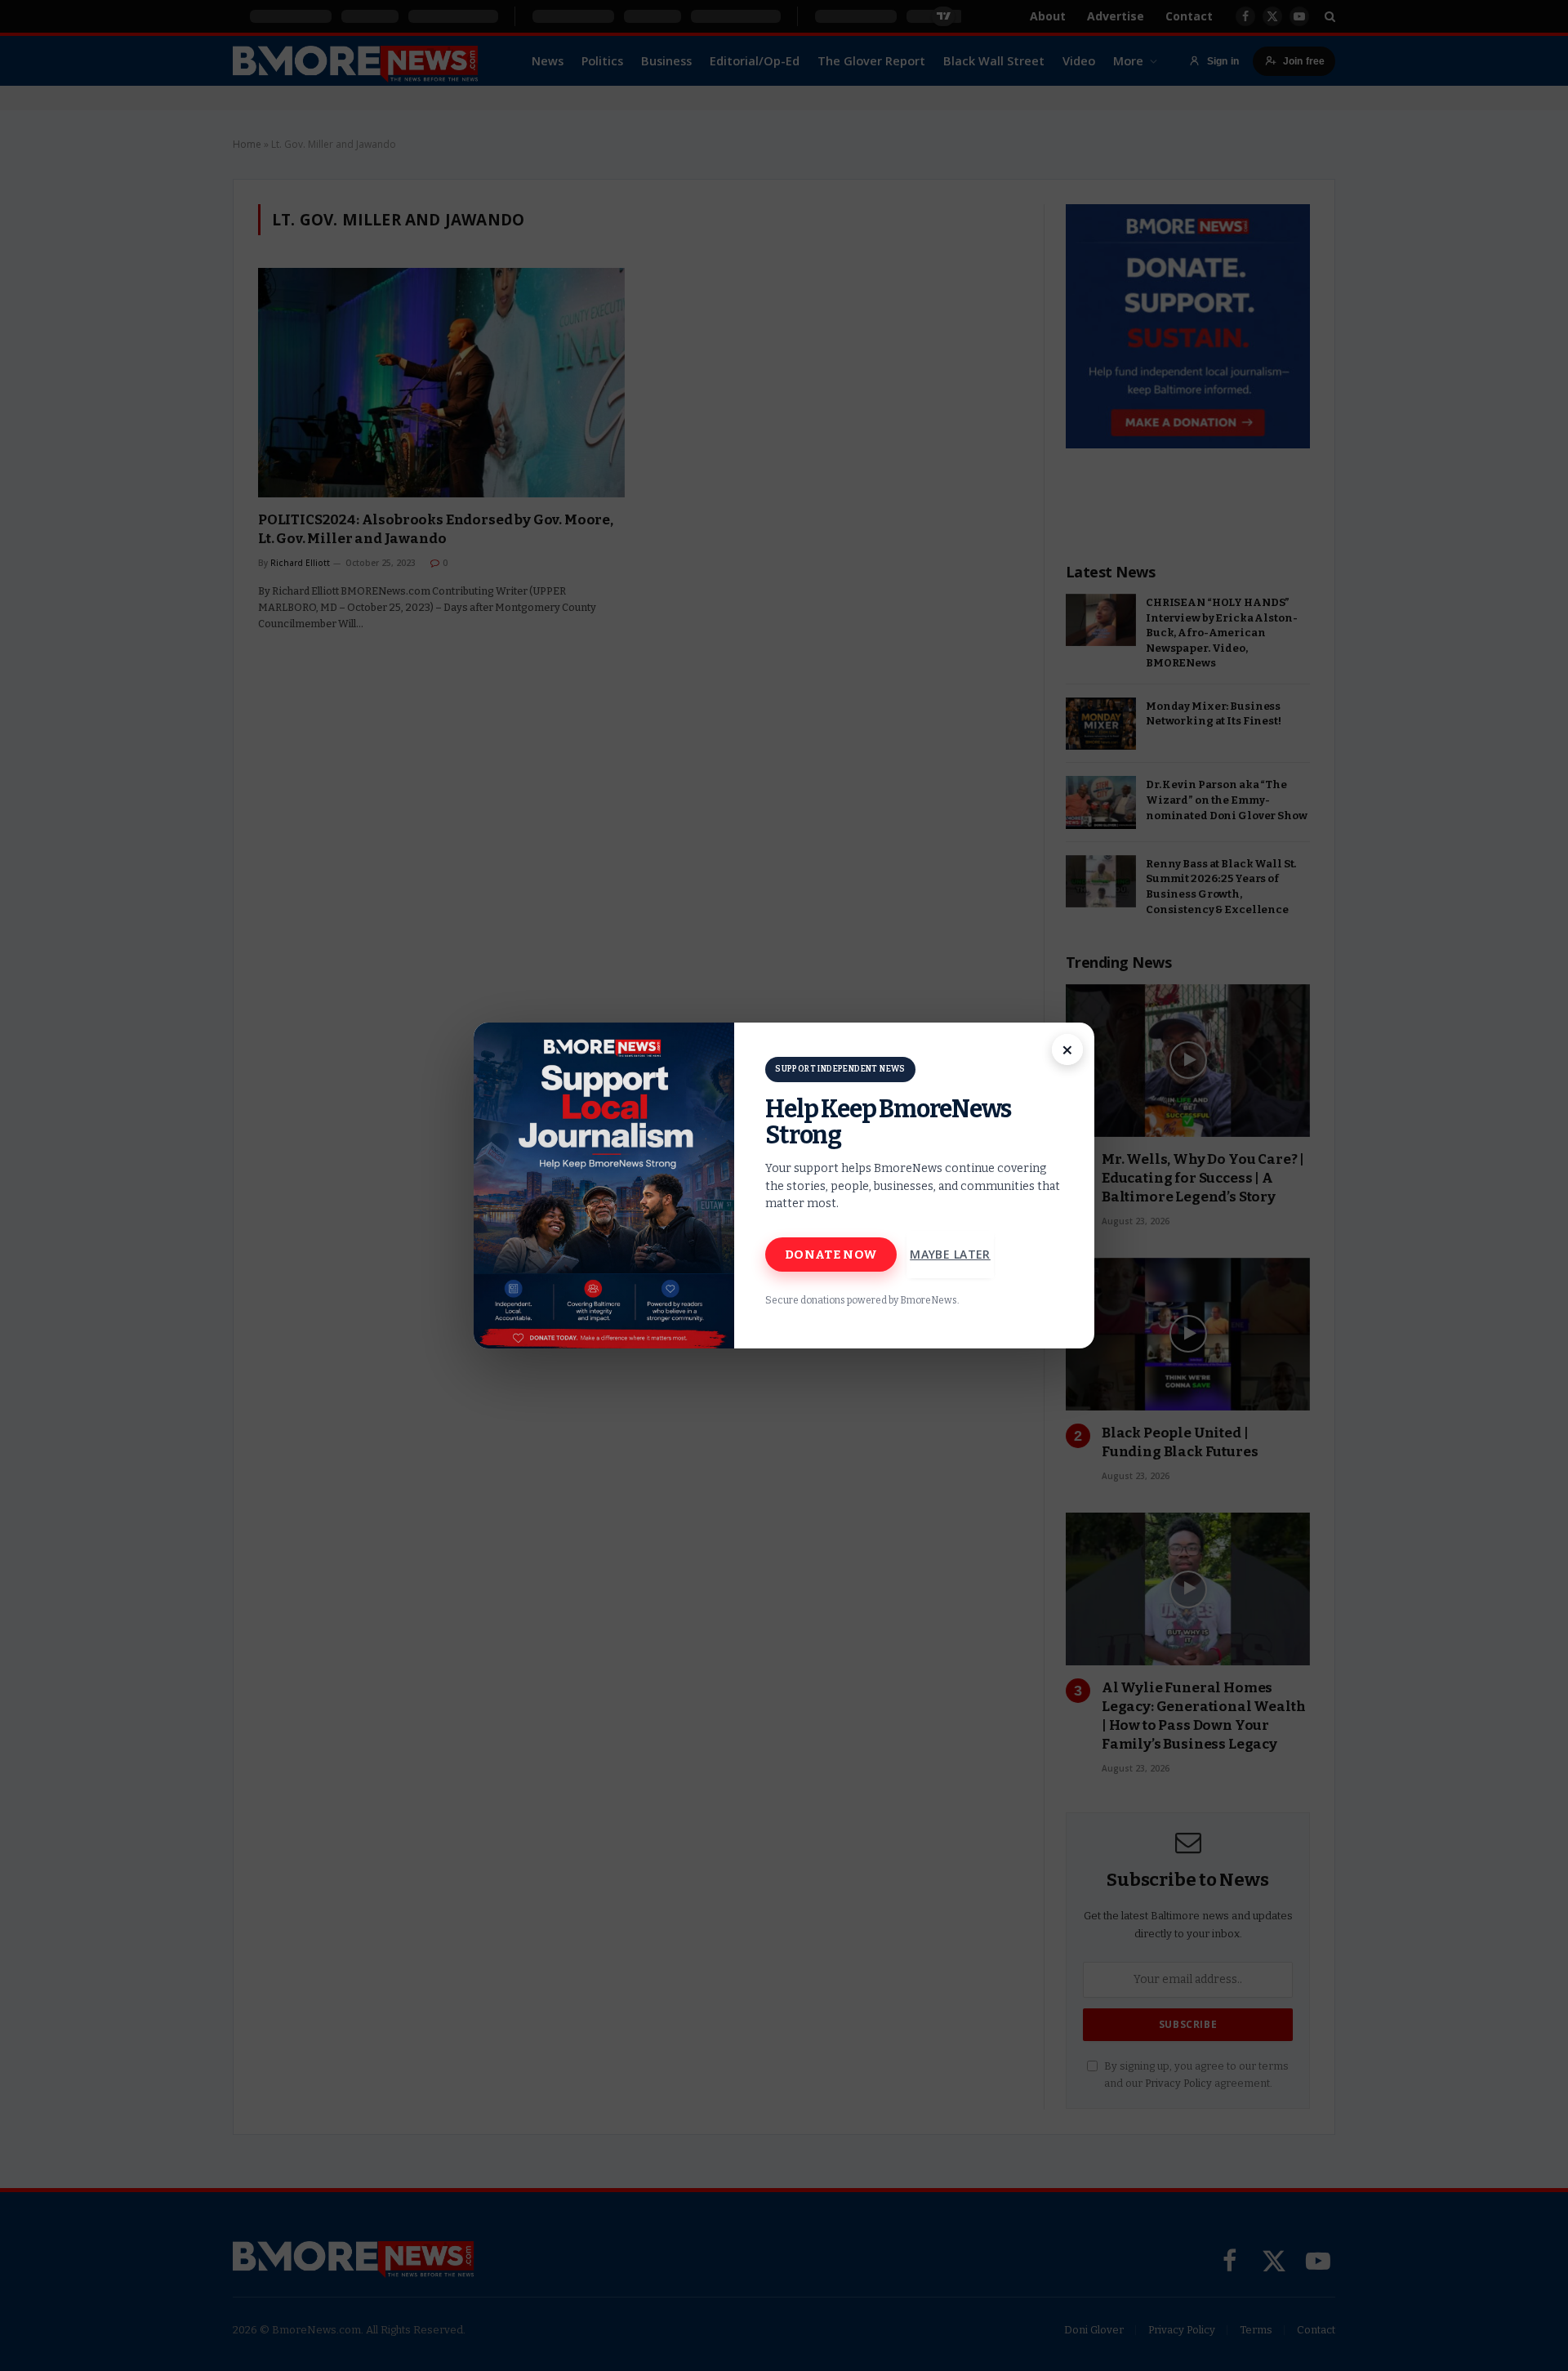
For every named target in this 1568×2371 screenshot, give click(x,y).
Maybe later (950, 1254)
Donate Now (831, 1255)
